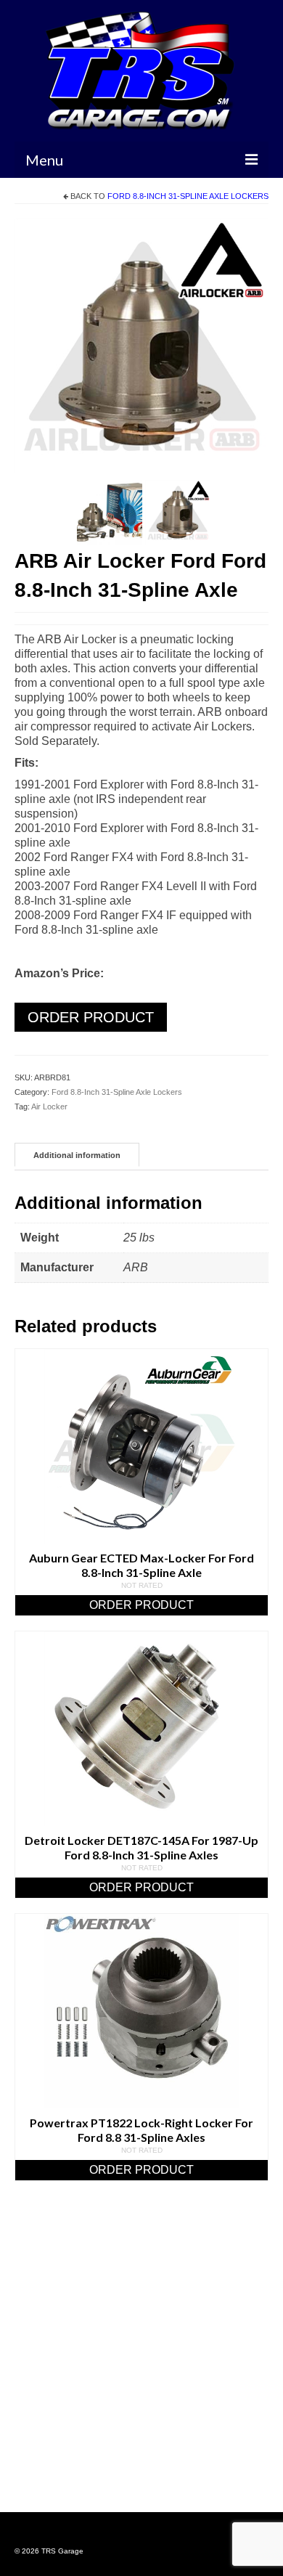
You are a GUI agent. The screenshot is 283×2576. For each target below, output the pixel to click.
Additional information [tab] (77, 1155)
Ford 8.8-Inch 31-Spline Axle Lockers (188, 196)
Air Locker (49, 1106)
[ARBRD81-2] (110, 511)
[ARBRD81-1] (141, 345)
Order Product (91, 1017)
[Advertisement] (141, 2365)
